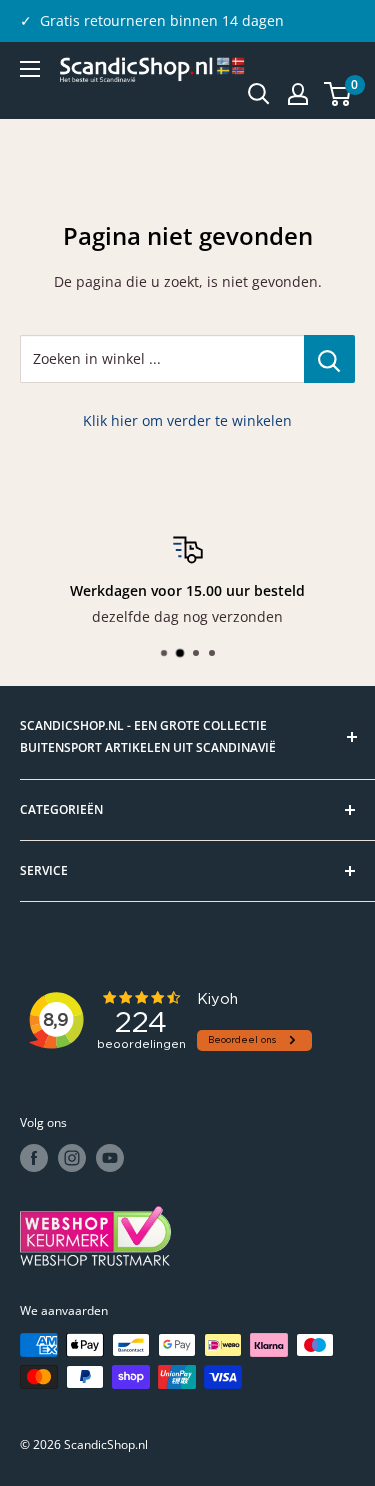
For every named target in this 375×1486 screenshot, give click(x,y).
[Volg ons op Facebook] (34, 1158)
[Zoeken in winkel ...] (329, 359)
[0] (338, 94)
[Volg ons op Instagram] (72, 1158)
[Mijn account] (298, 94)
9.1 (154, 20)
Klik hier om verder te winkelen (187, 420)
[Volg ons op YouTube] (110, 1158)
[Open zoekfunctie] (259, 94)
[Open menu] (30, 69)
